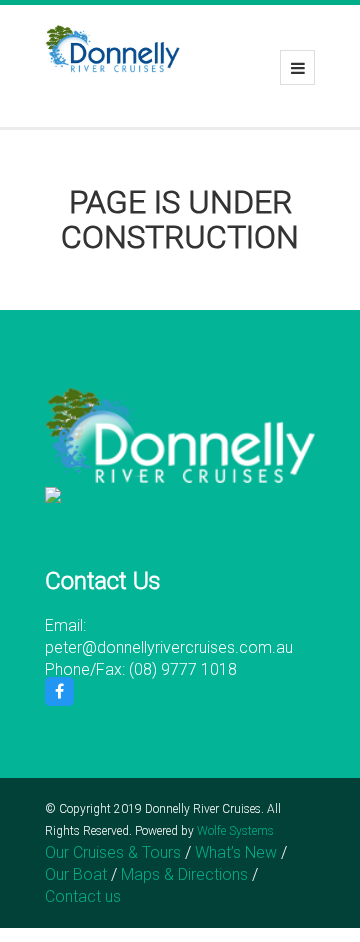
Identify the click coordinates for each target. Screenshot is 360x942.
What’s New (236, 852)
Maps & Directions (184, 874)
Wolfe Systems (235, 831)
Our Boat (76, 874)
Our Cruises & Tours (113, 852)
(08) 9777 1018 (183, 669)
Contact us (83, 896)
